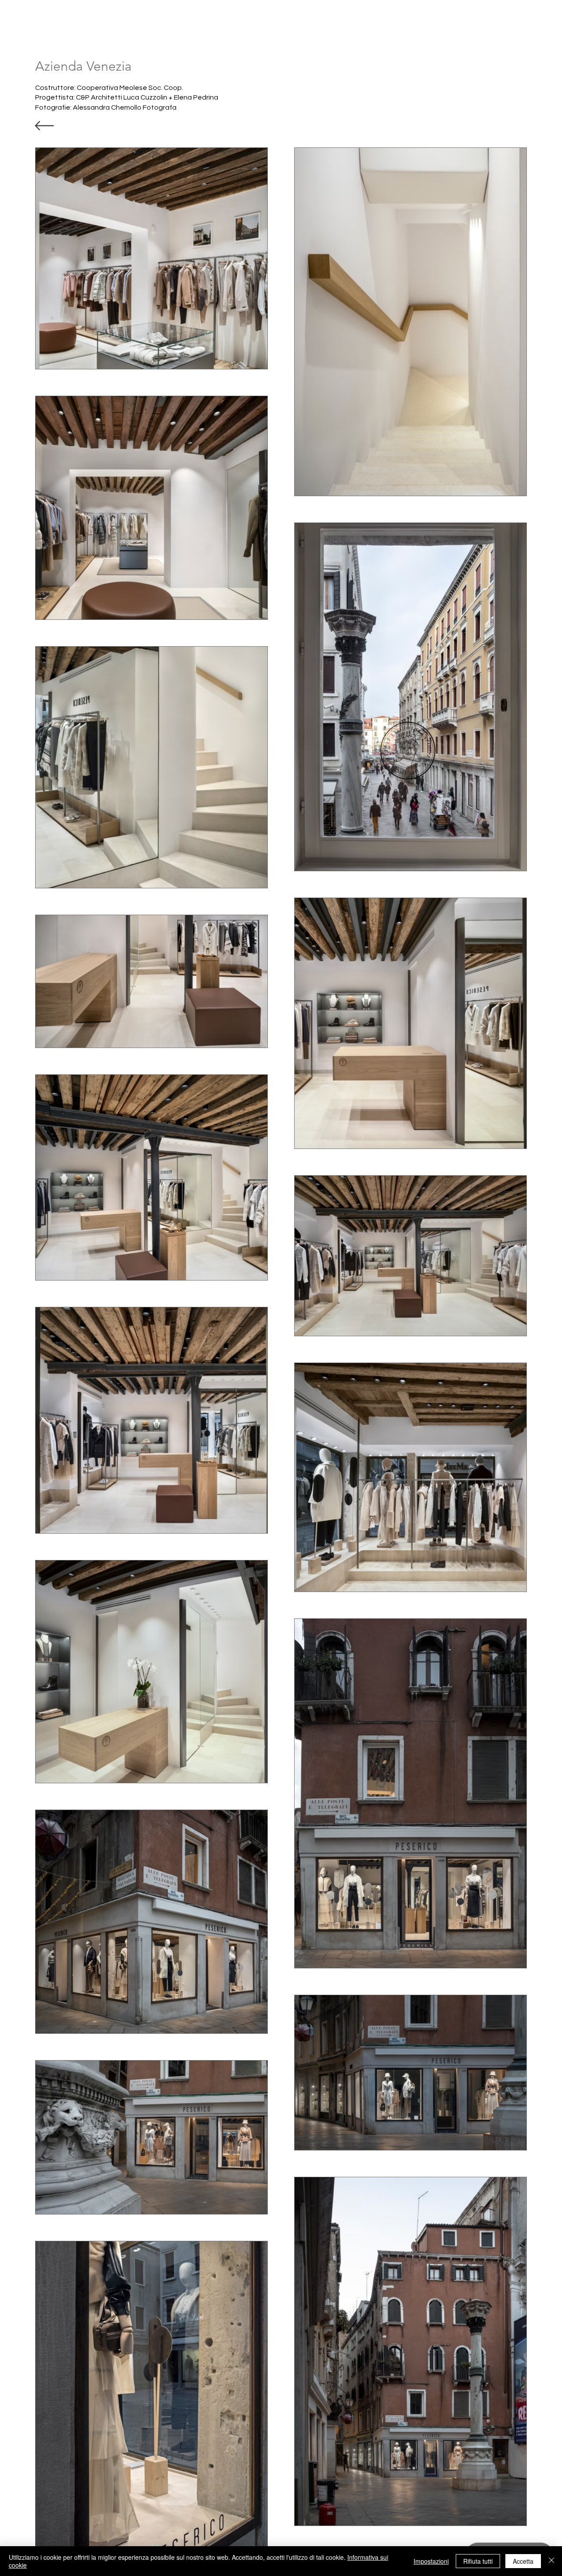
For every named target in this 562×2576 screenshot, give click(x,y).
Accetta (523, 2561)
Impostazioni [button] (431, 2561)
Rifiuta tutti (478, 2561)
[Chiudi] (551, 2561)
